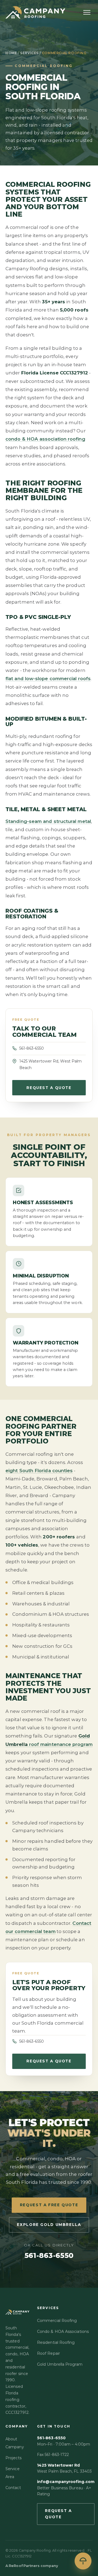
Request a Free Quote (49, 2205)
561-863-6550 (32, 1048)
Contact (13, 2488)
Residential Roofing (56, 2342)
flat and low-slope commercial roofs (48, 679)
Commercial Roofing (57, 2321)
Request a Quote (49, 1088)
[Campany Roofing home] (35, 12)
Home (11, 53)
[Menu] (87, 12)
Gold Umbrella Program (60, 2364)
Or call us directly (49, 2251)
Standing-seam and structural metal (48, 821)
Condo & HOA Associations (63, 2332)
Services (29, 53)
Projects (13, 2458)
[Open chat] (83, 2561)
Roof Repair (48, 2353)
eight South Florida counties (39, 1471)
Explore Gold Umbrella (49, 2225)
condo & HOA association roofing (45, 439)
